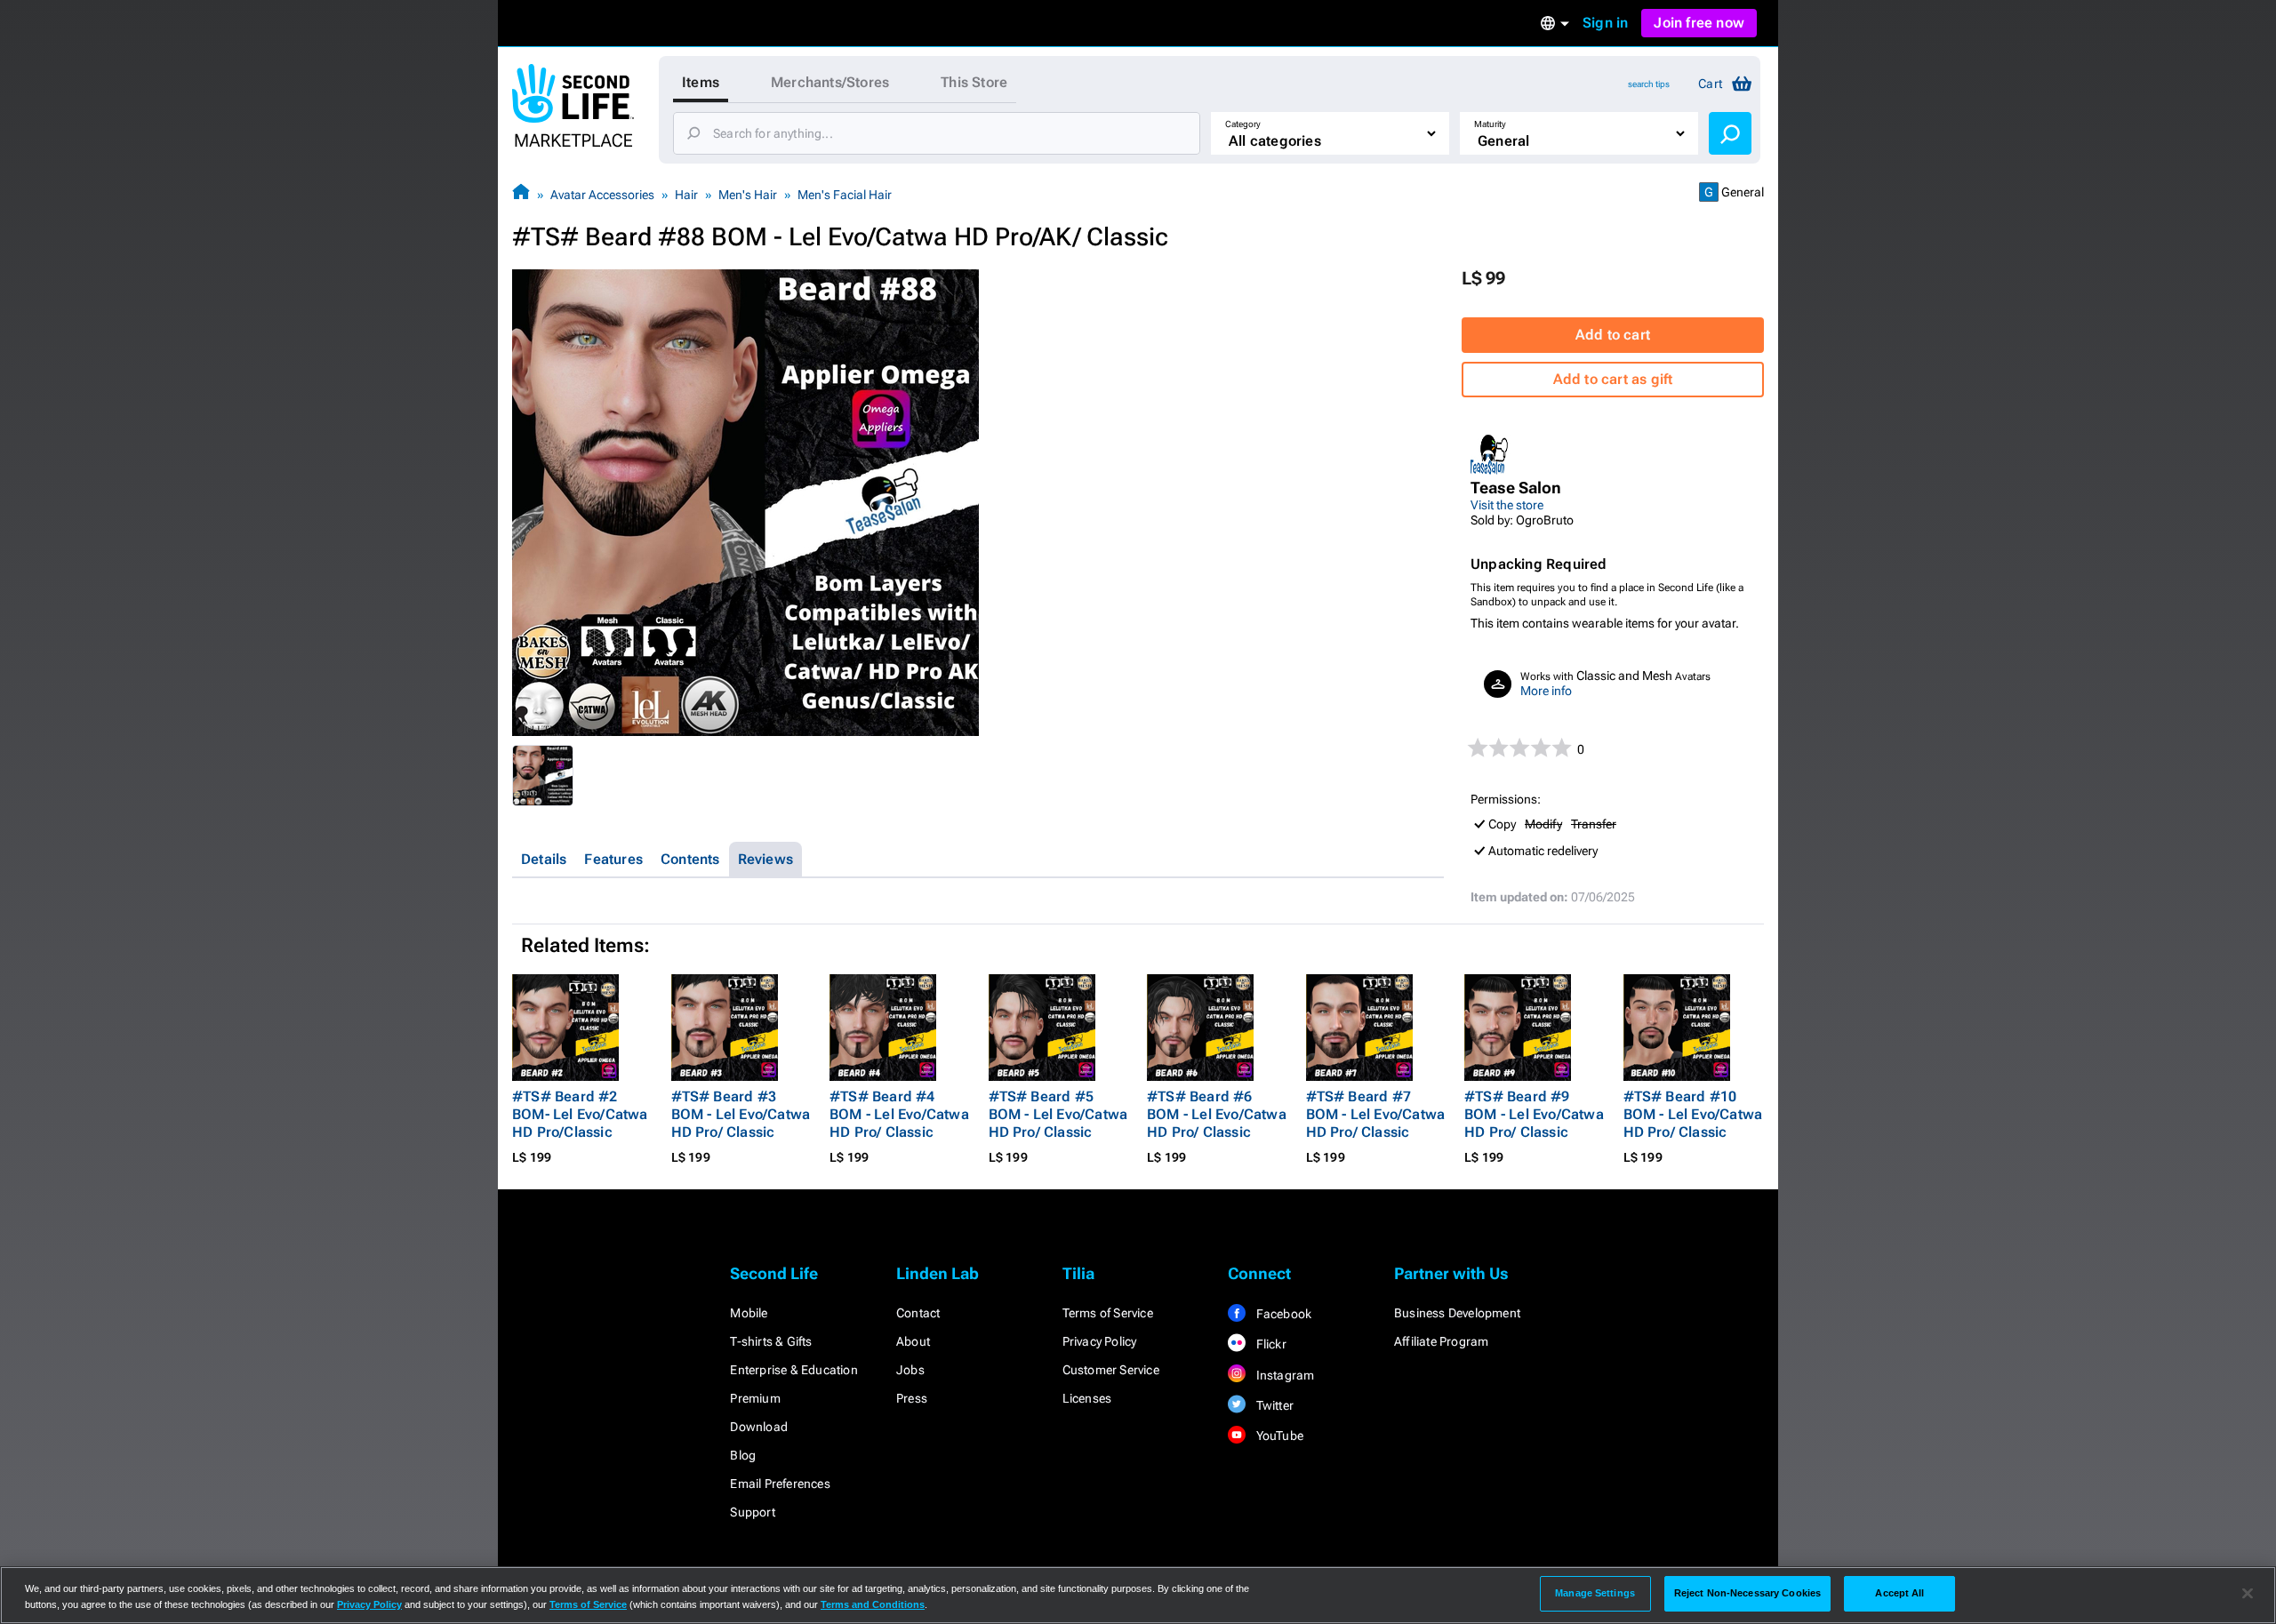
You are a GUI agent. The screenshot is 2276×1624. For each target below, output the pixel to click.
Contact (918, 1313)
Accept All (1899, 1593)
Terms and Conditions (873, 1604)
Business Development (1457, 1313)
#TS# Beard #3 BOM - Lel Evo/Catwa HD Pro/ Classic (741, 1114)
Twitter (1273, 1405)
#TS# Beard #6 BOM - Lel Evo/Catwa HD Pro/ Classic (1217, 1114)
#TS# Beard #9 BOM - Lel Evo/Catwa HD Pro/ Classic (1534, 1114)
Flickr (1269, 1344)
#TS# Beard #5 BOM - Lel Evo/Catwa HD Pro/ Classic (1058, 1114)
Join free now (1699, 23)
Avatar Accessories (602, 195)
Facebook (1282, 1314)
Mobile (749, 1313)
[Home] (521, 194)
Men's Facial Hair (845, 195)
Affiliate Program (1441, 1341)
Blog (743, 1455)
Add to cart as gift (1613, 379)
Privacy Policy (1100, 1341)
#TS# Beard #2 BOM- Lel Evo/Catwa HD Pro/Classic (580, 1114)
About (913, 1341)
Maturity (1490, 124)
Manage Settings (1595, 1593)
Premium (755, 1398)
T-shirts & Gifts (771, 1341)
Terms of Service (1108, 1313)
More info (1546, 691)
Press (912, 1398)
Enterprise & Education (793, 1370)
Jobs (910, 1370)
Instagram (1283, 1375)
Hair (686, 195)
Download (759, 1427)
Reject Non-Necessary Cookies (1747, 1593)
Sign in (1605, 23)
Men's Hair (748, 195)
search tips (1649, 84)
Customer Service (1111, 1370)
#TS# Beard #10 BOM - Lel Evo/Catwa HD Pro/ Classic (1693, 1114)
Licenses (1087, 1398)
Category (1243, 124)
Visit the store (1507, 505)
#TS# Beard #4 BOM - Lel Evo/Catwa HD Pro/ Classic (899, 1114)
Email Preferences (780, 1484)
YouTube (1278, 1436)
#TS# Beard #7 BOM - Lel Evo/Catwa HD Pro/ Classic (1376, 1114)
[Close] (2248, 1594)
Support (752, 1512)
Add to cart (1613, 335)
